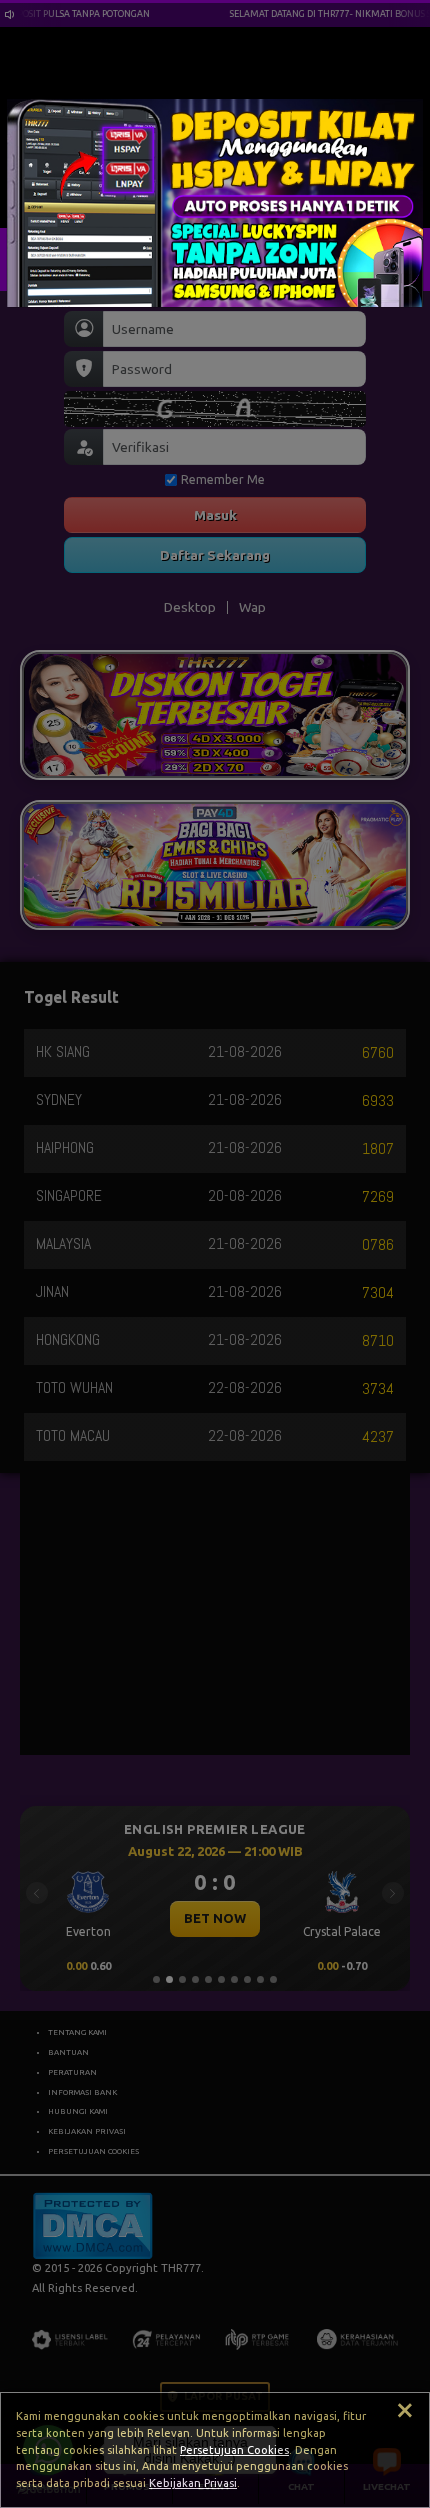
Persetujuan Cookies (234, 2450)
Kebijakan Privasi (193, 2483)
